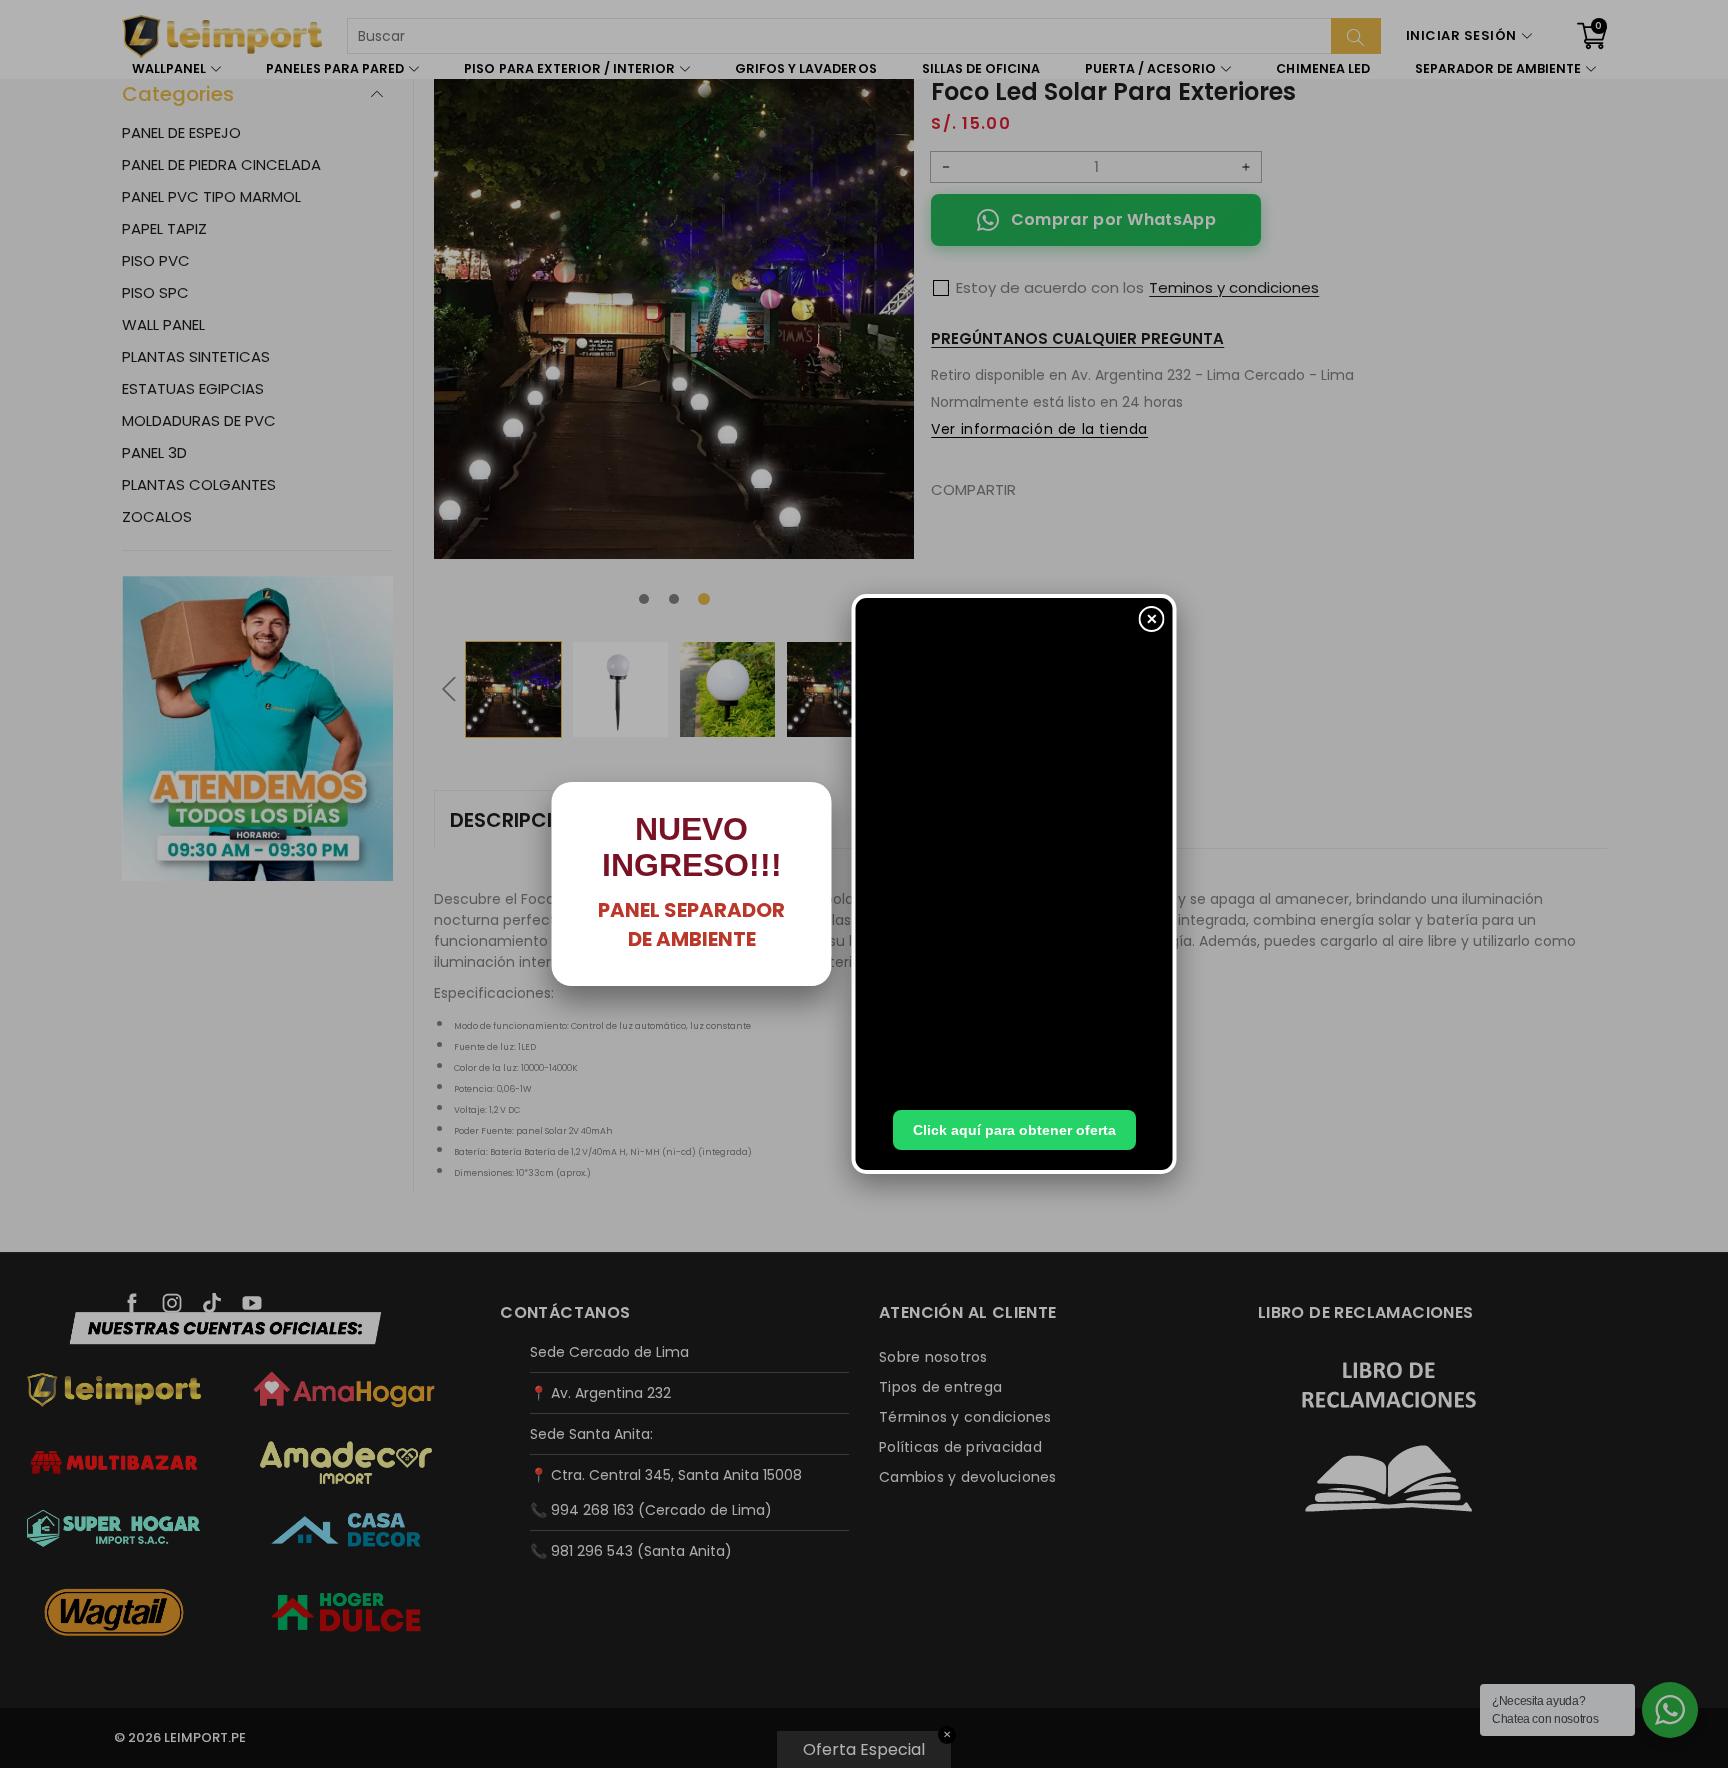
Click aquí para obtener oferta (1014, 1130)
